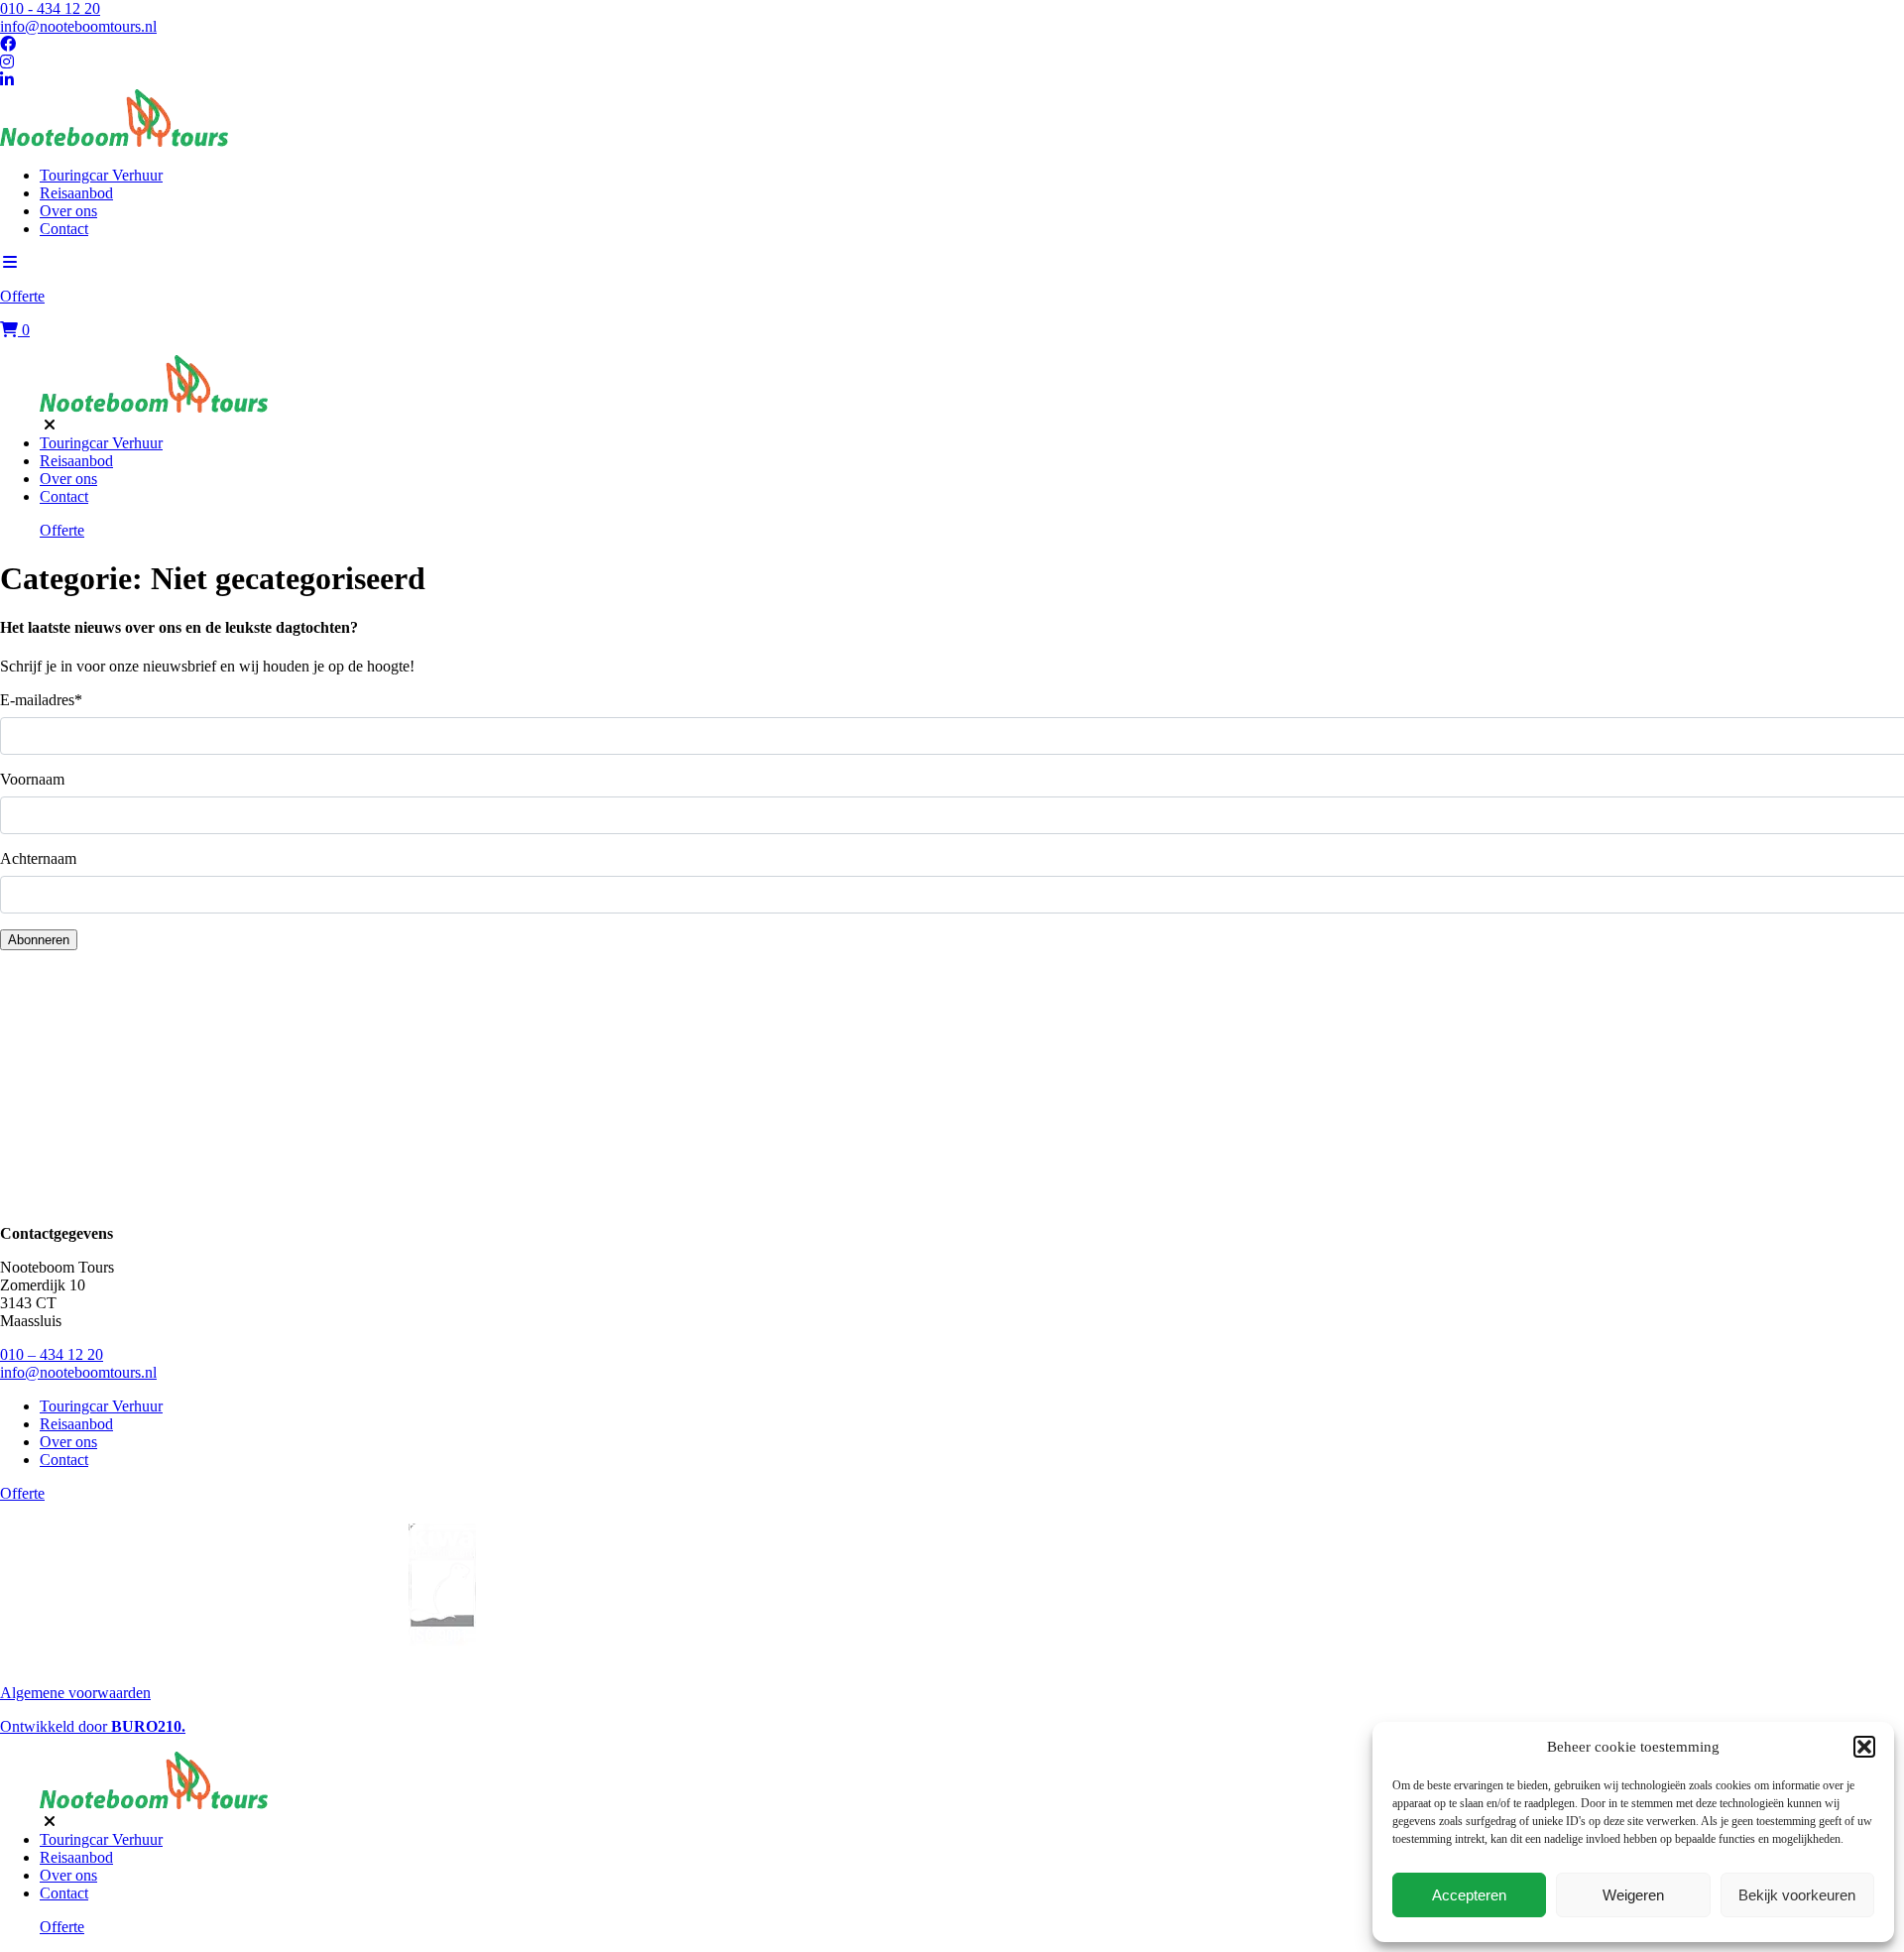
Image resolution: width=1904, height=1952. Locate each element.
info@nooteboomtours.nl (78, 26)
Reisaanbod (76, 193)
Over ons (68, 211)
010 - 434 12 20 (50, 8)
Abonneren (39, 940)
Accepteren (1469, 1895)
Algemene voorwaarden (75, 1693)
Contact (64, 229)
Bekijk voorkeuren (1797, 1895)
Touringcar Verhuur (101, 175)
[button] (1864, 1747)
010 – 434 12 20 (52, 1354)
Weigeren (1633, 1895)
